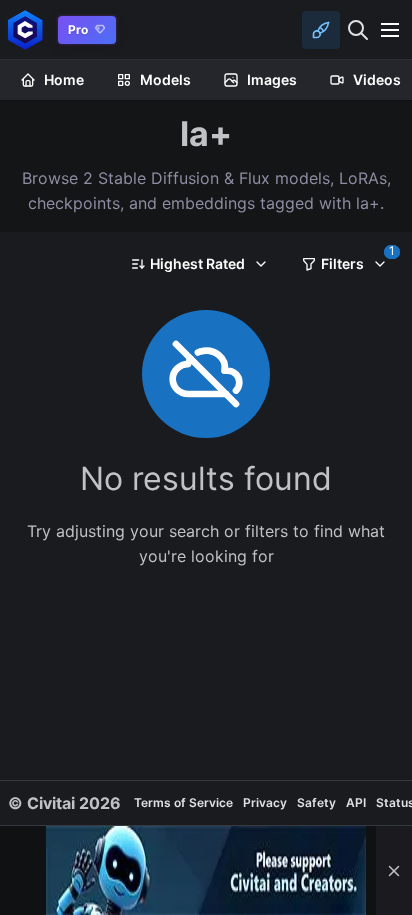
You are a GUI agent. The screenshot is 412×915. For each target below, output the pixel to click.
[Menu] (390, 30)
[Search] (358, 30)
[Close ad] (394, 870)
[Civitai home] (25, 29)
